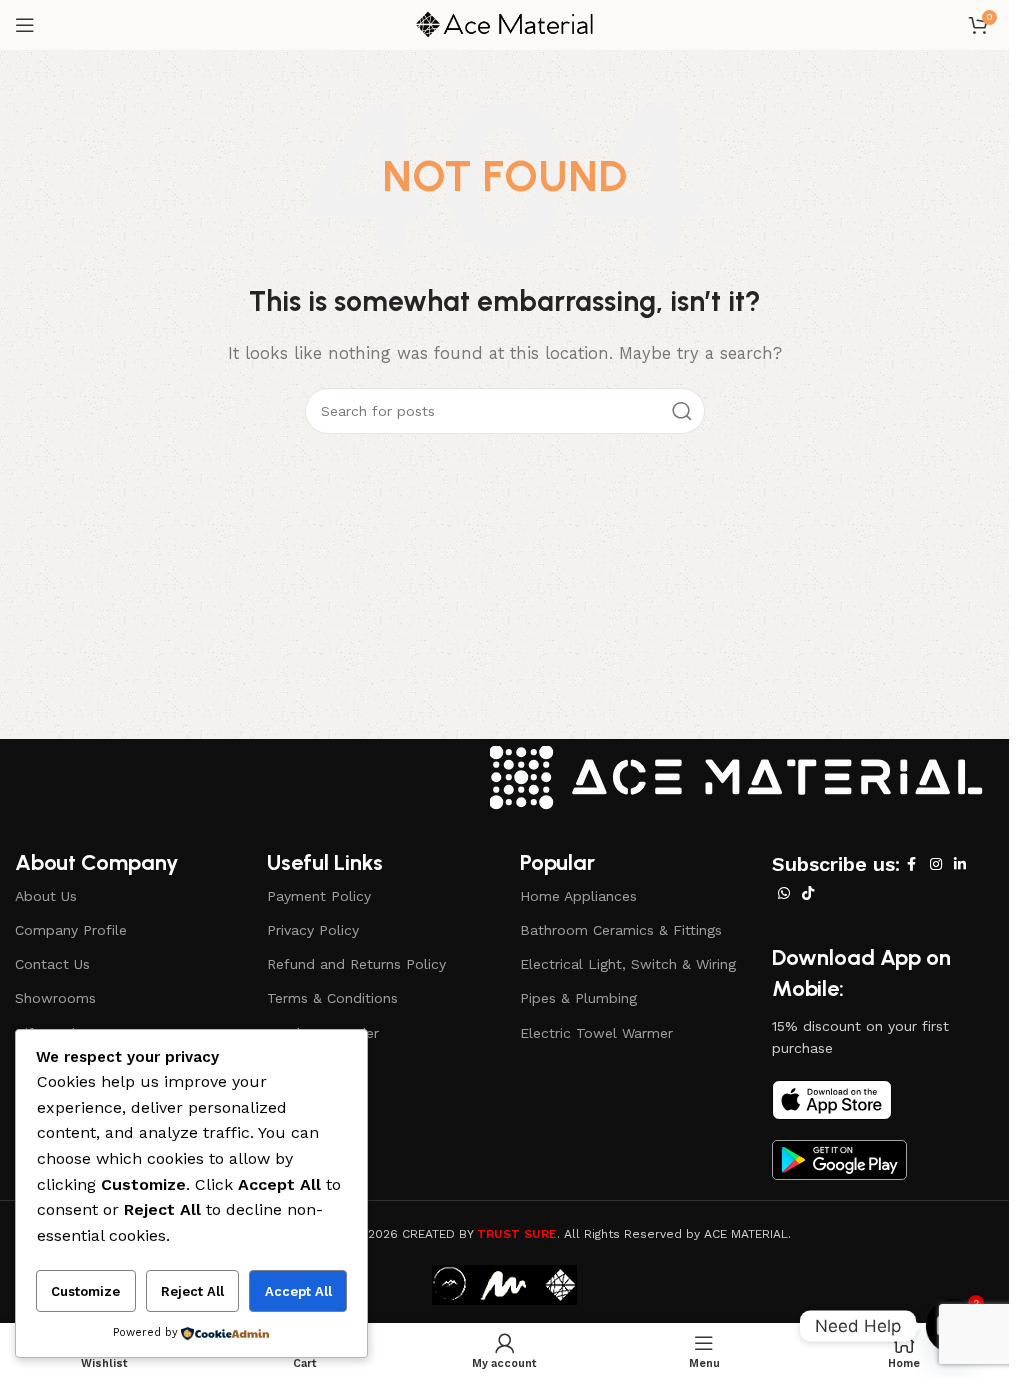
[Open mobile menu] (25, 25)
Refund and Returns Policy (356, 964)
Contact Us (52, 964)
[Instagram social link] (936, 864)
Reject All (192, 1291)
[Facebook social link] (912, 864)
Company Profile (71, 930)
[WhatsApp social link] (784, 893)
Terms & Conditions (332, 998)
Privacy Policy (313, 930)
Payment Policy (319, 896)
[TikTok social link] (808, 893)
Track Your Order (323, 1033)
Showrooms (55, 998)
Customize (85, 1291)
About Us (46, 896)
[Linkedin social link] (960, 864)
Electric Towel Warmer (596, 1033)
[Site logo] (505, 24)
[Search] (682, 411)
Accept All (298, 1291)
